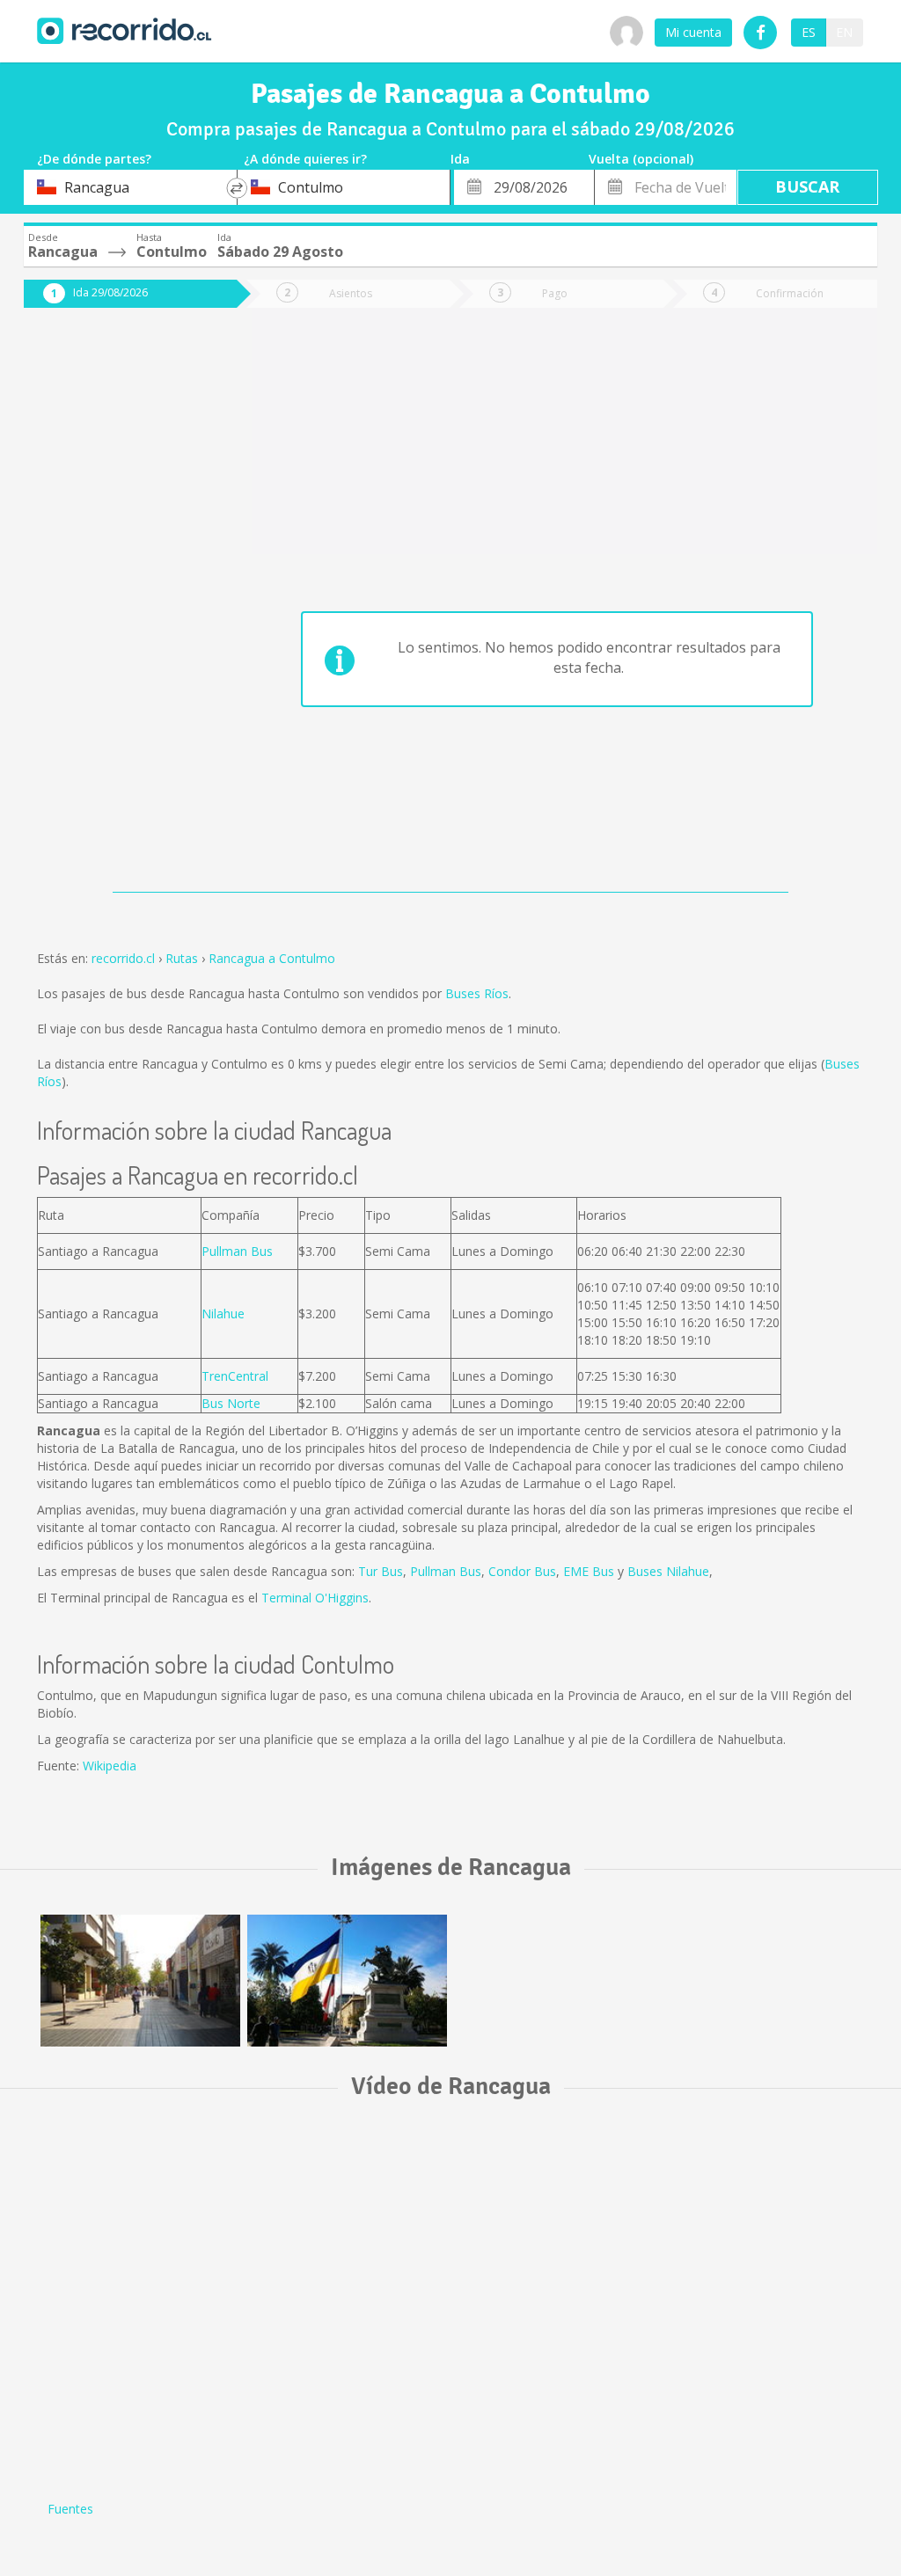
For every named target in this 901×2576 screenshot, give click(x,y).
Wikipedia (110, 1766)
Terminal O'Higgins (315, 1598)
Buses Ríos (477, 993)
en (844, 32)
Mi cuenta (693, 32)
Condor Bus (522, 1571)
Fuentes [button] (70, 2509)
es (809, 32)
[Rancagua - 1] (140, 1981)
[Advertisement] (117, 609)
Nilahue (223, 1314)
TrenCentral (235, 1376)
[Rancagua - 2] (347, 1981)
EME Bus (589, 1571)
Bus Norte (231, 1403)
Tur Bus (381, 1571)
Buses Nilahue (668, 1571)
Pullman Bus (237, 1251)
